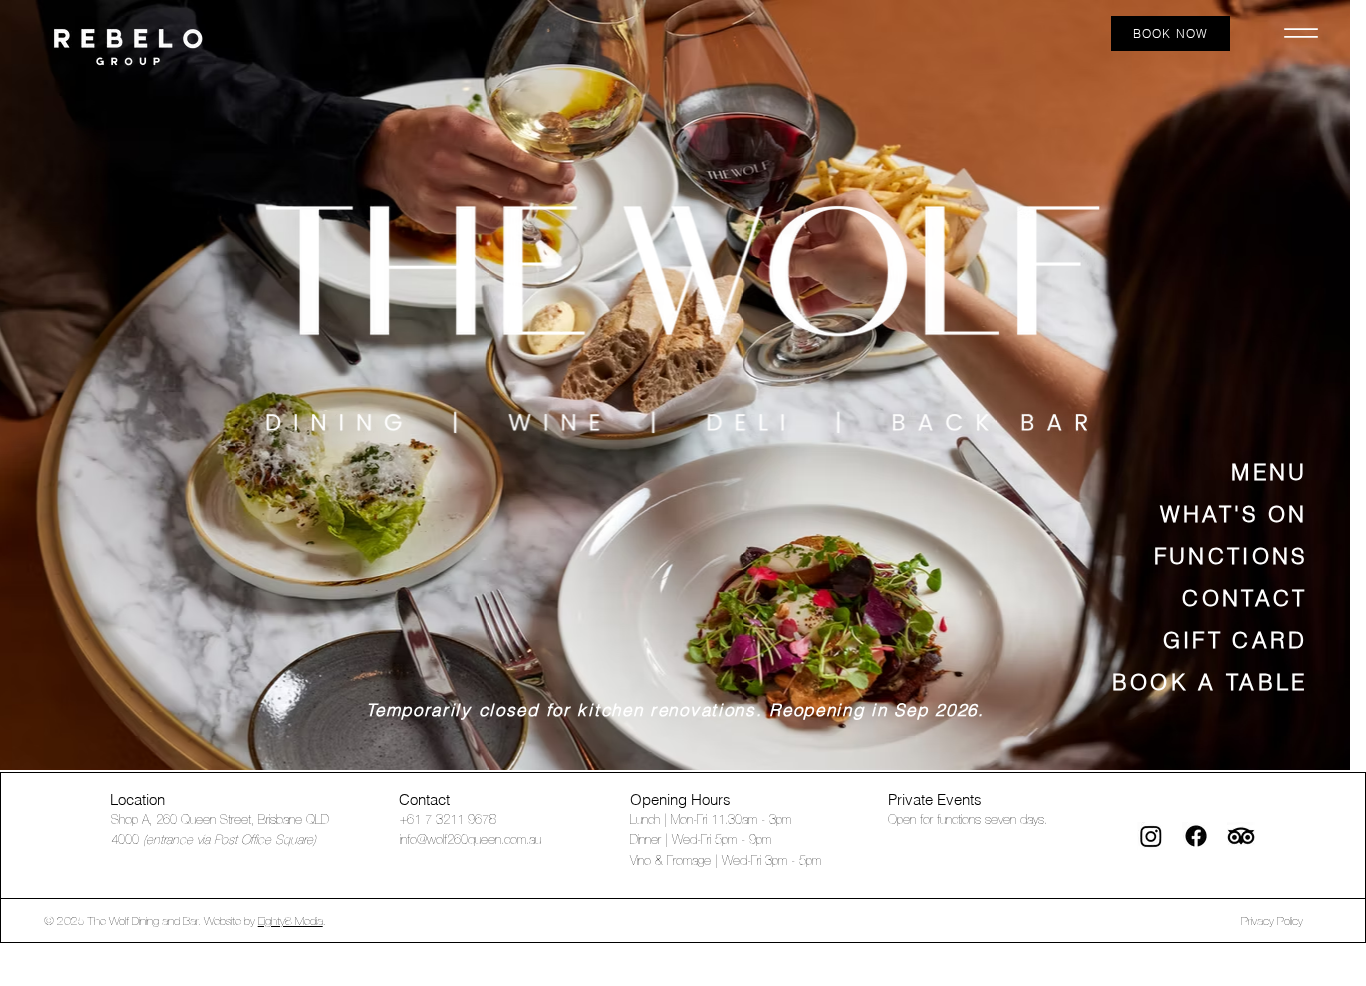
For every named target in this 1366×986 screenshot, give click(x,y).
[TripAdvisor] (1241, 836)
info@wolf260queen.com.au (470, 840)
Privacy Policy (1272, 921)
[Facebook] (1196, 836)
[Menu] (1301, 34)
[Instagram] (1151, 836)
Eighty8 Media (290, 921)
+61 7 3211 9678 (448, 820)
